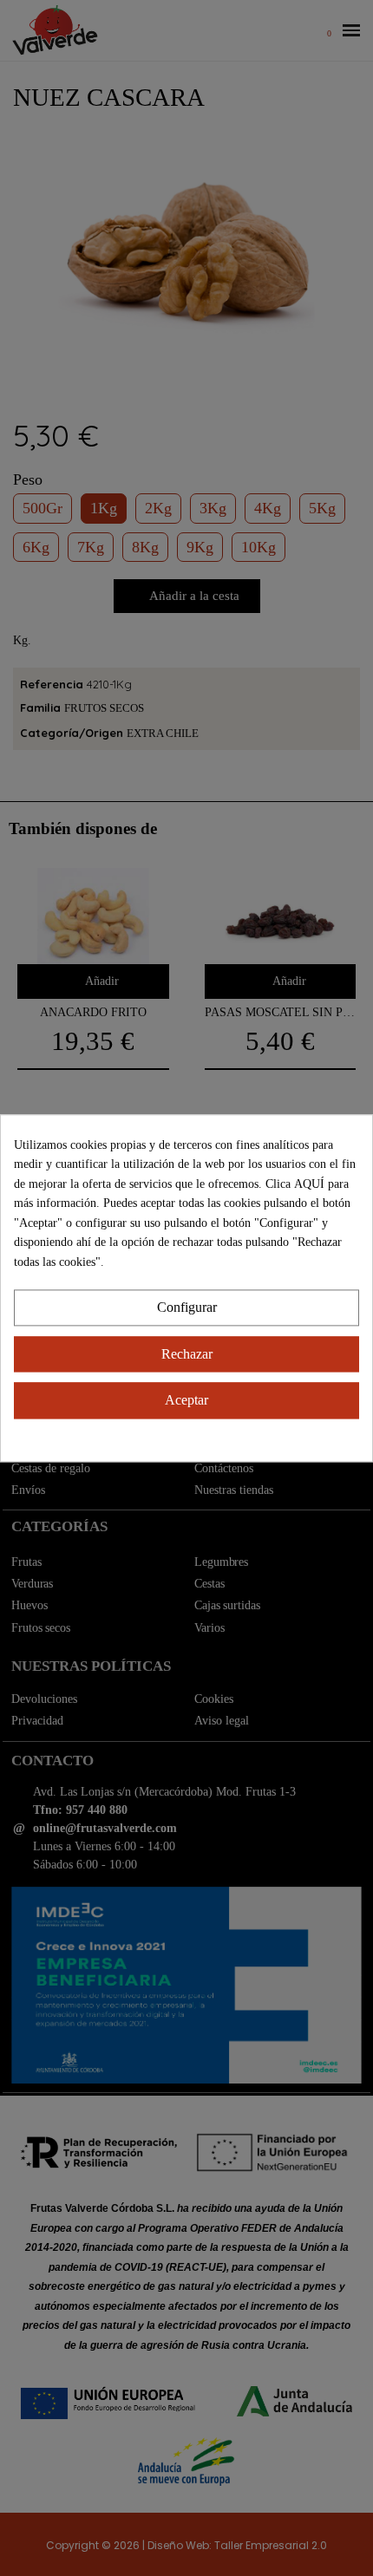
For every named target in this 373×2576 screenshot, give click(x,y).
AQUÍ (311, 1184)
